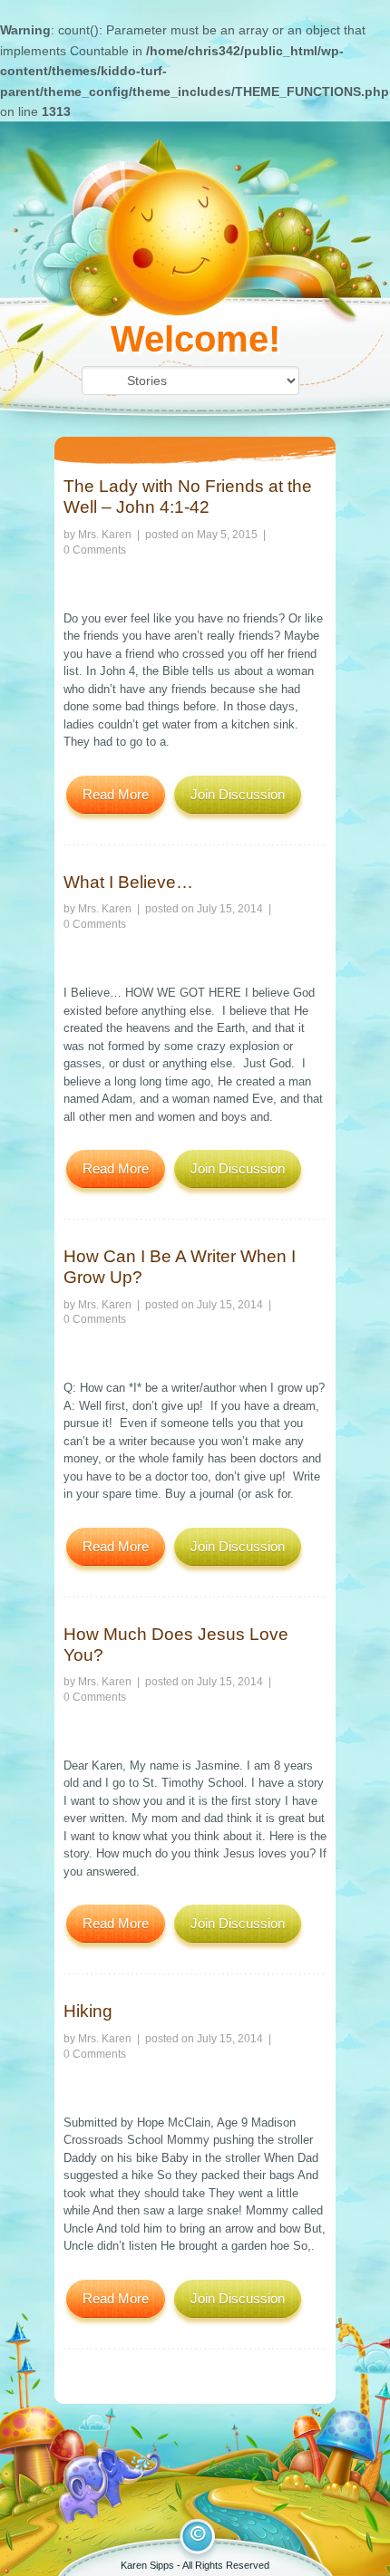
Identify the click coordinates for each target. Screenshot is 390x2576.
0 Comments (95, 550)
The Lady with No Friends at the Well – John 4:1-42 (188, 497)
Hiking (88, 2011)
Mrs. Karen (105, 535)
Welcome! (195, 339)
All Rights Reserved (226, 2565)
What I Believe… (128, 882)
